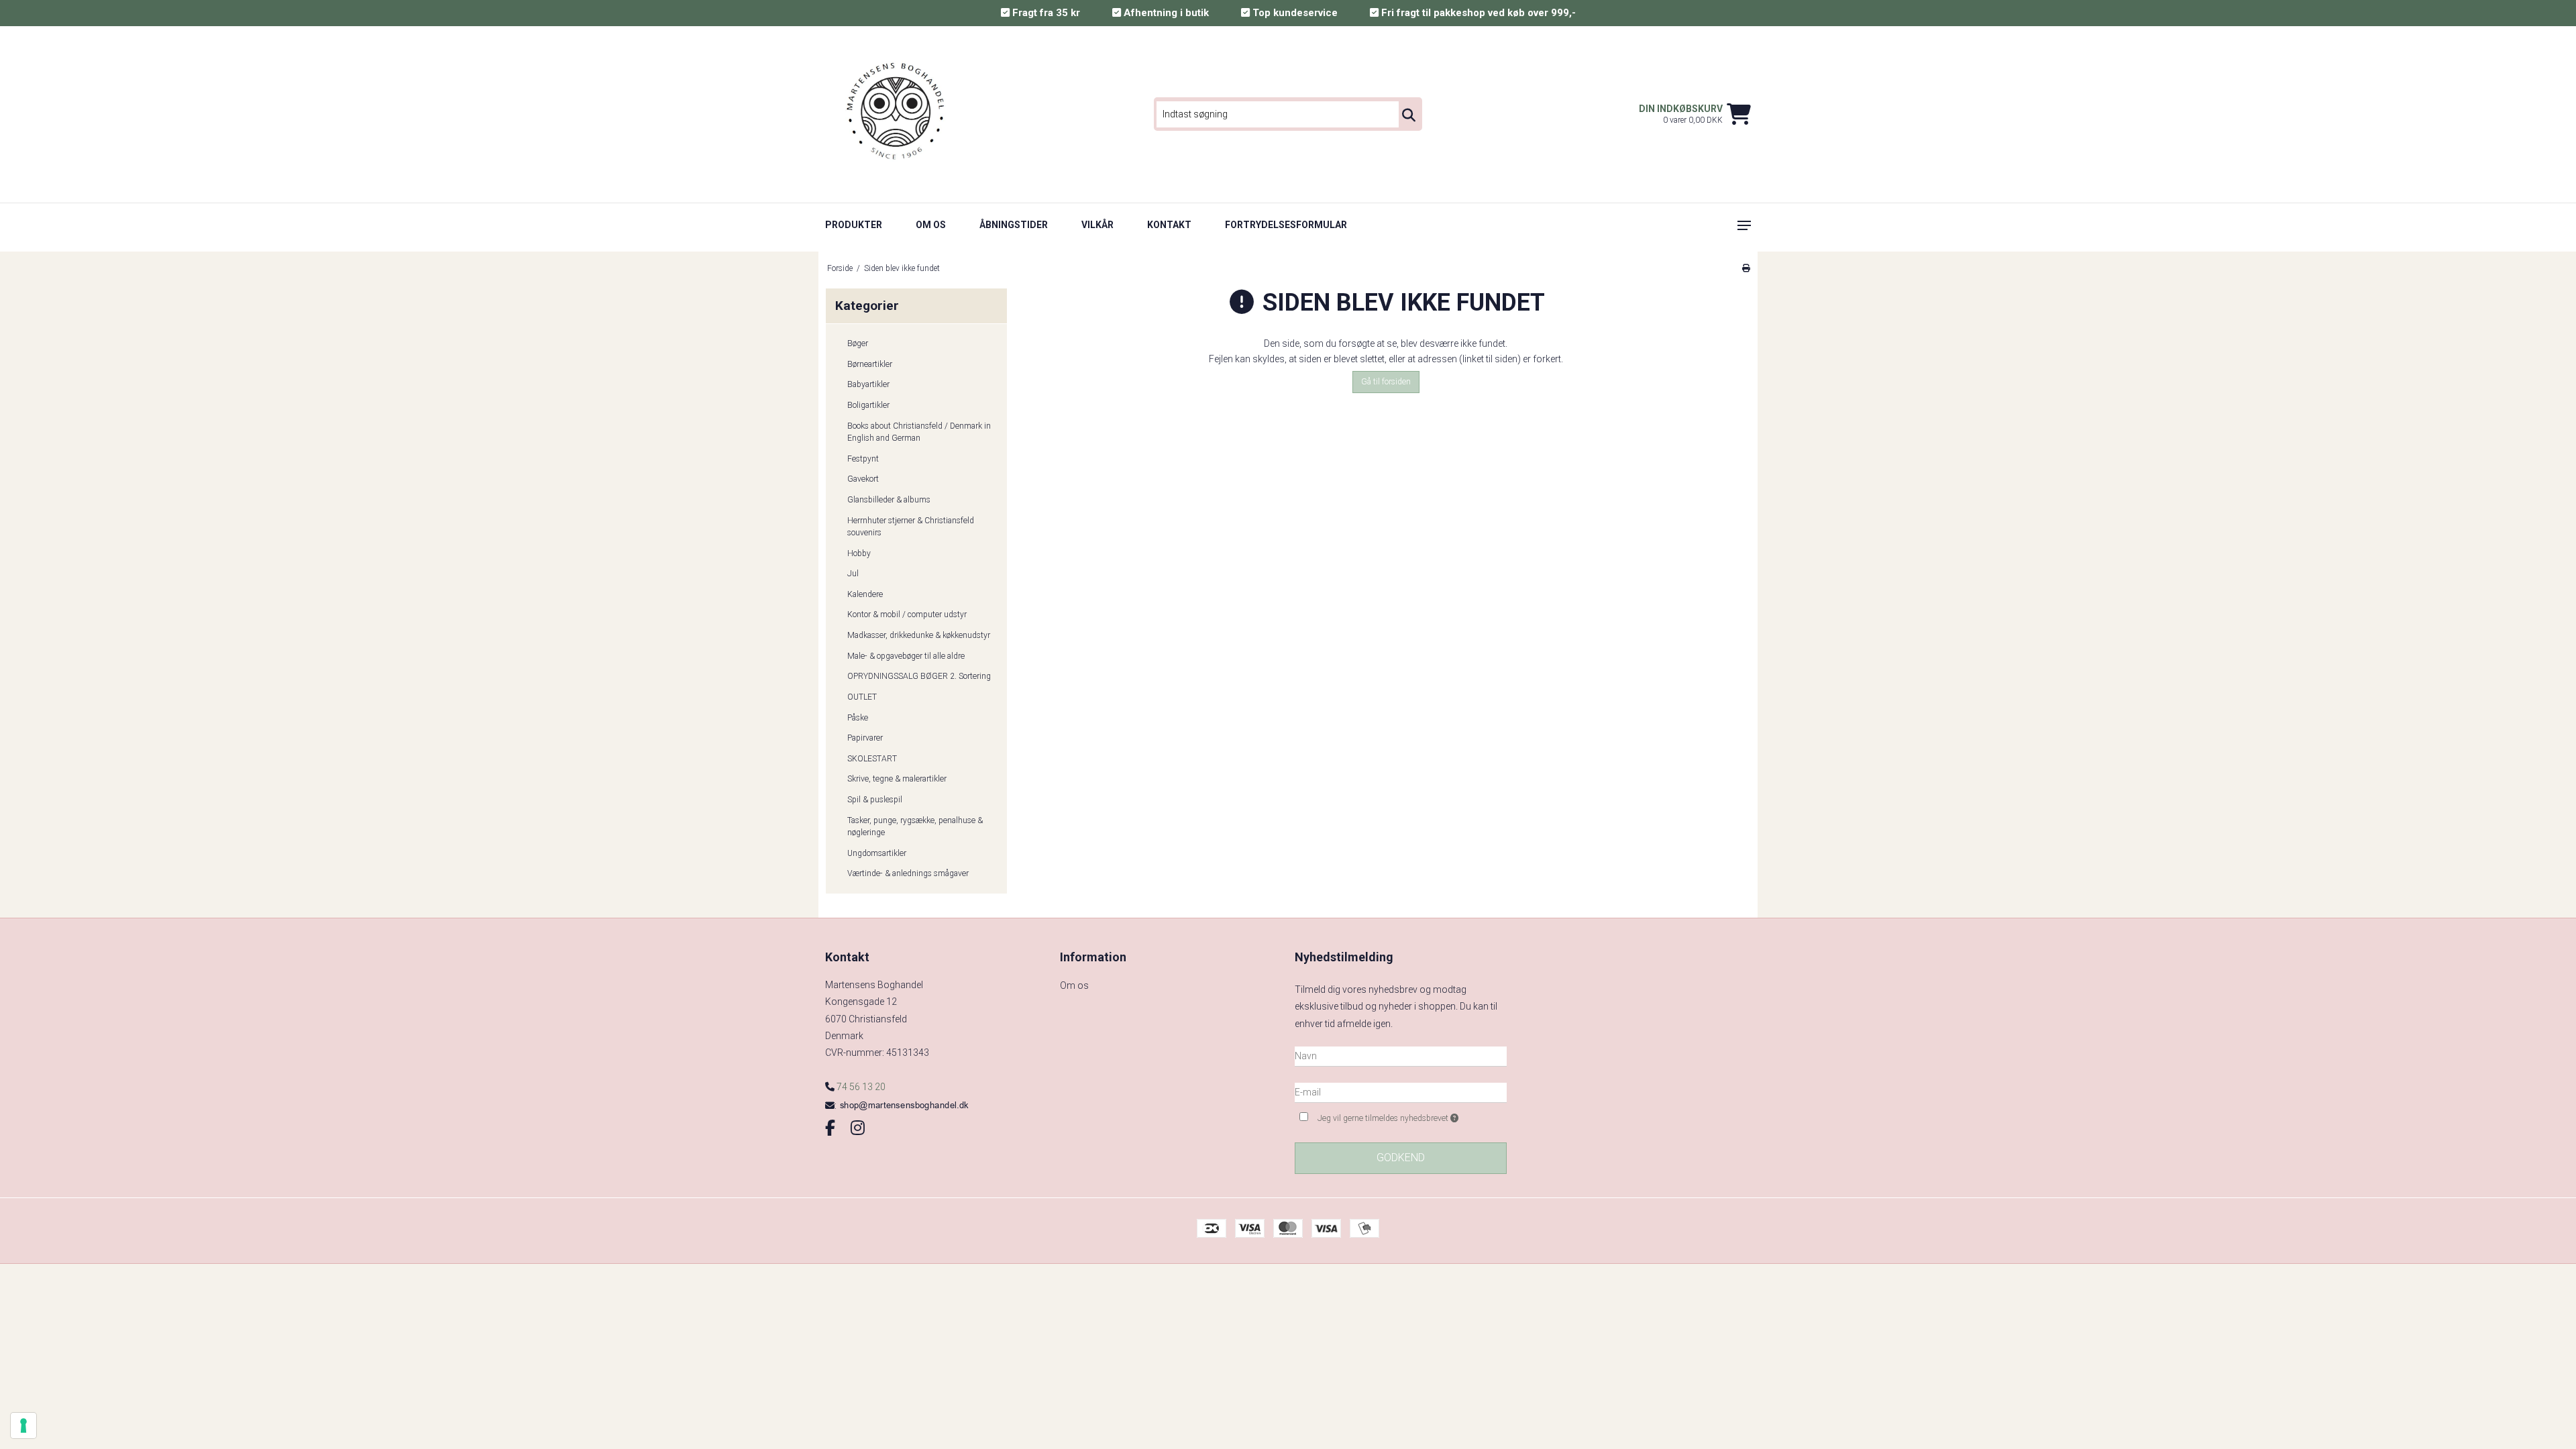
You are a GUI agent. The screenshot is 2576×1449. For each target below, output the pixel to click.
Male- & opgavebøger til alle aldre (906, 656)
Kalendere (865, 594)
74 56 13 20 (860, 1087)
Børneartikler (870, 364)
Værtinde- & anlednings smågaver (908, 873)
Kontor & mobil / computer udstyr (907, 614)
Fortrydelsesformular (1286, 225)
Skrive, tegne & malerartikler (897, 779)
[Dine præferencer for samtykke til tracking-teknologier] (23, 1426)
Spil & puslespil (875, 800)
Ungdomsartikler (877, 853)
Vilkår (1097, 225)
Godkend (1401, 1158)
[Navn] (1401, 1055)
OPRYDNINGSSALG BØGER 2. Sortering (919, 676)
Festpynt (863, 459)
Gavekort (863, 479)
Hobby (859, 553)
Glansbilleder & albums (889, 500)
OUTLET (862, 697)
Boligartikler (868, 405)
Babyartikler (868, 384)
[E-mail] (1401, 1091)
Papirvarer (865, 738)
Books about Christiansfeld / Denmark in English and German (919, 432)
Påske (858, 718)
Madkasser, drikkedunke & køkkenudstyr (919, 635)
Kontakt (1169, 225)
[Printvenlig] (1746, 268)
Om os (931, 225)
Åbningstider (1014, 225)
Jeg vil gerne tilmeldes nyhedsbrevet (1412, 1115)
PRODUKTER (854, 225)
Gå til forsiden (1386, 382)
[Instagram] (858, 1128)
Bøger (858, 343)
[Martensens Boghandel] (897, 114)
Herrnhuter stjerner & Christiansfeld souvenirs (911, 527)
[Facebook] (830, 1128)
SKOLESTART (872, 759)
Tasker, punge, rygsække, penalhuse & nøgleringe (915, 826)
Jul (853, 574)
